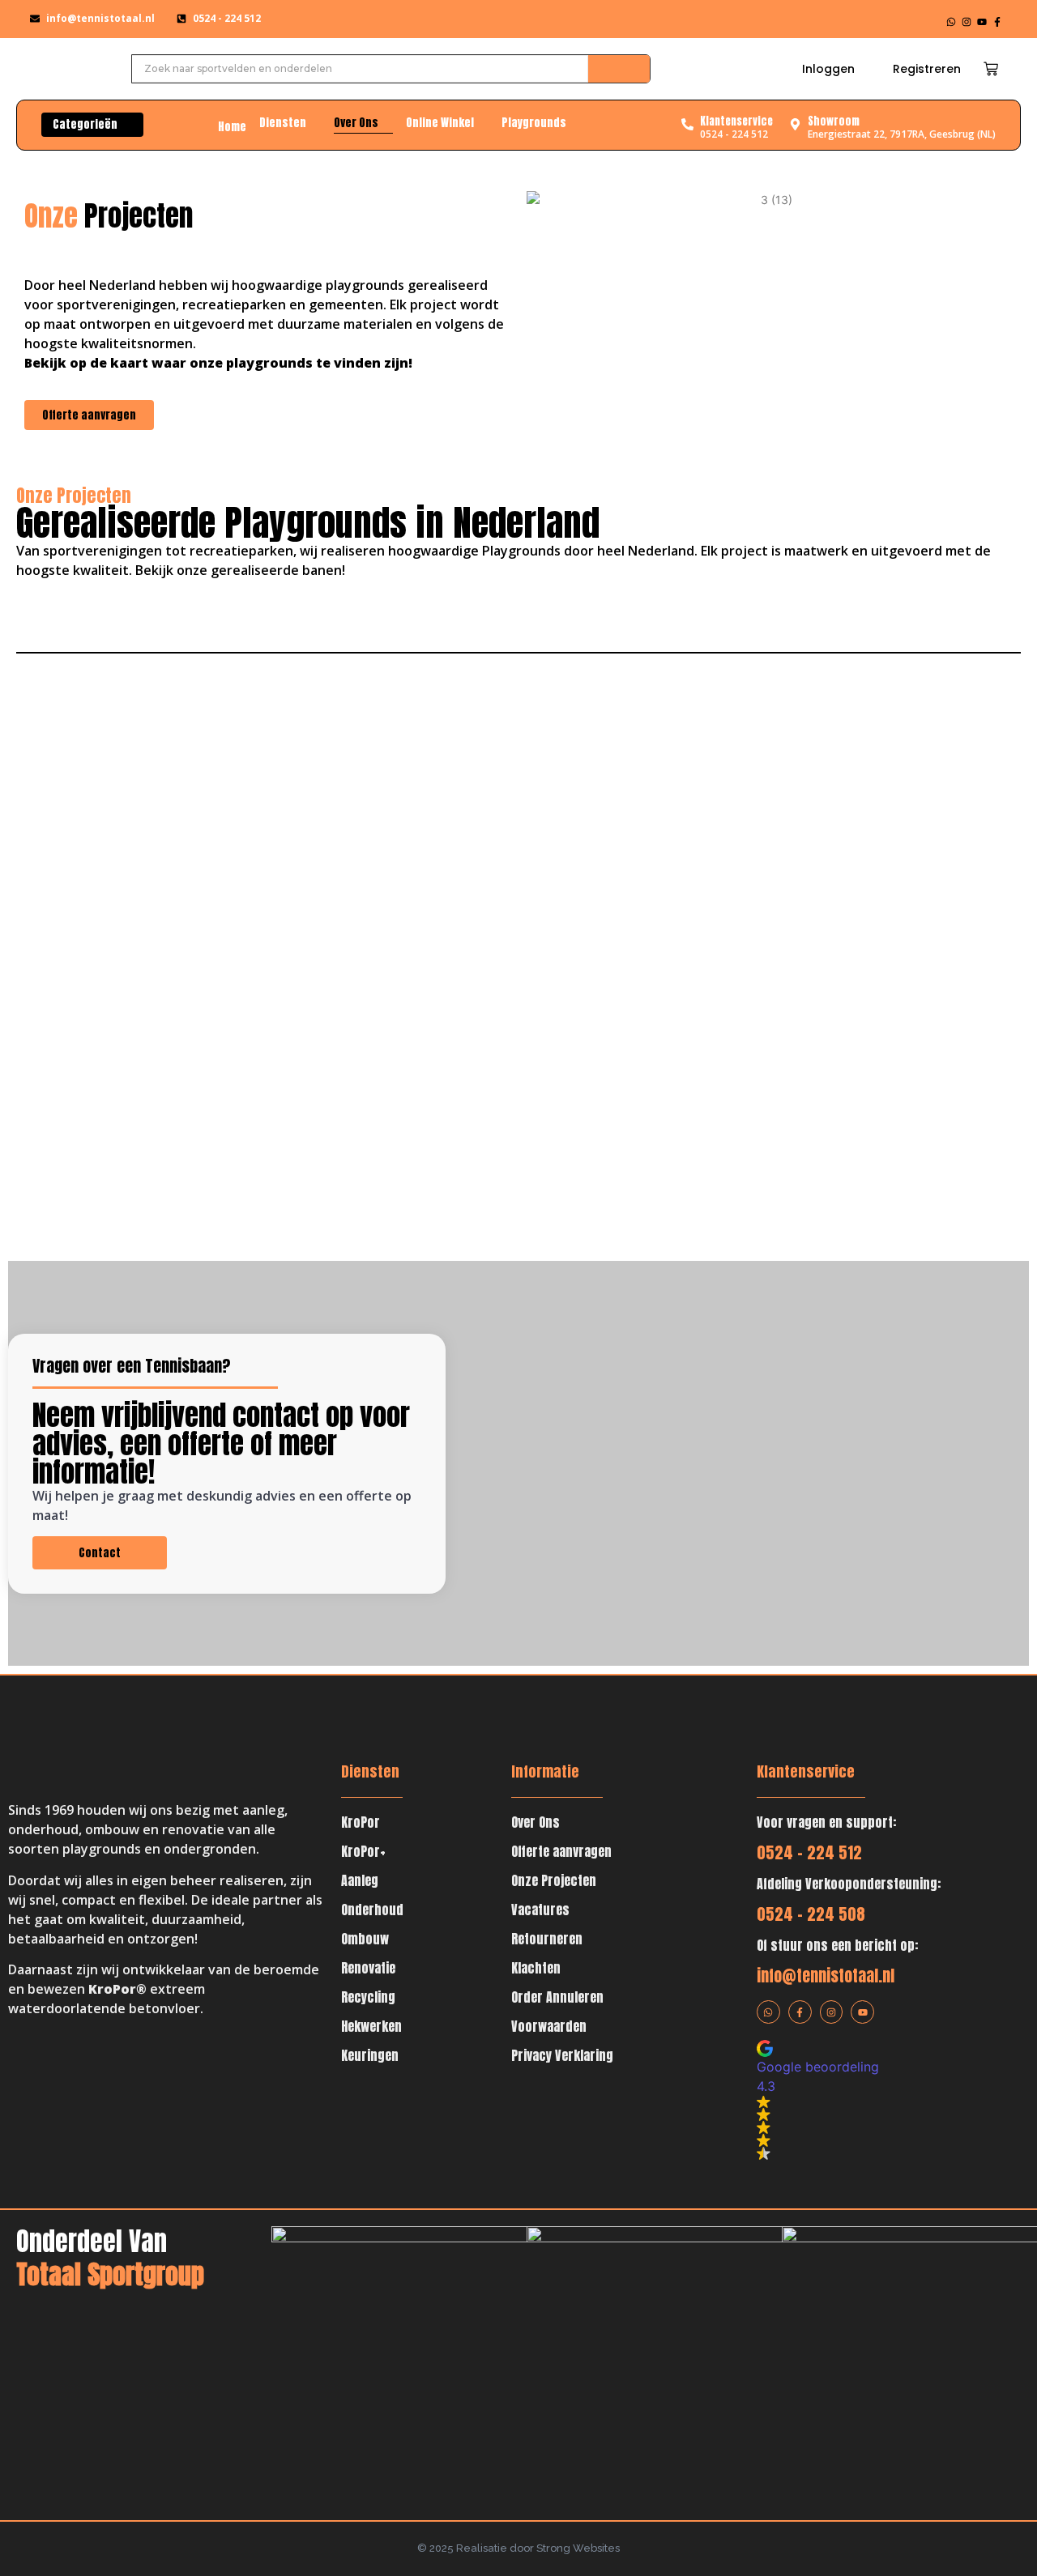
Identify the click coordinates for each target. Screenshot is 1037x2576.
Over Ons (536, 1822)
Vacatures (540, 1910)
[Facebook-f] (997, 22)
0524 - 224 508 (811, 1914)
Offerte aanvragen (561, 1851)
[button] (860, 2100)
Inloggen (828, 69)
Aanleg (360, 1880)
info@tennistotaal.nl (826, 1976)
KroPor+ (363, 1851)
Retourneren (547, 1939)
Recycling (368, 1997)
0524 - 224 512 (809, 1852)
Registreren (927, 69)
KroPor (361, 1822)
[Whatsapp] (951, 22)
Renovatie (368, 1968)
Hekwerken (371, 2026)
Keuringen (370, 2055)
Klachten (536, 1968)
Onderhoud (372, 1910)
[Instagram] (967, 22)
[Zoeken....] (619, 69)
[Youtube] (982, 22)
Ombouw (365, 1939)
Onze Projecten (554, 1880)
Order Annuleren (557, 1997)
